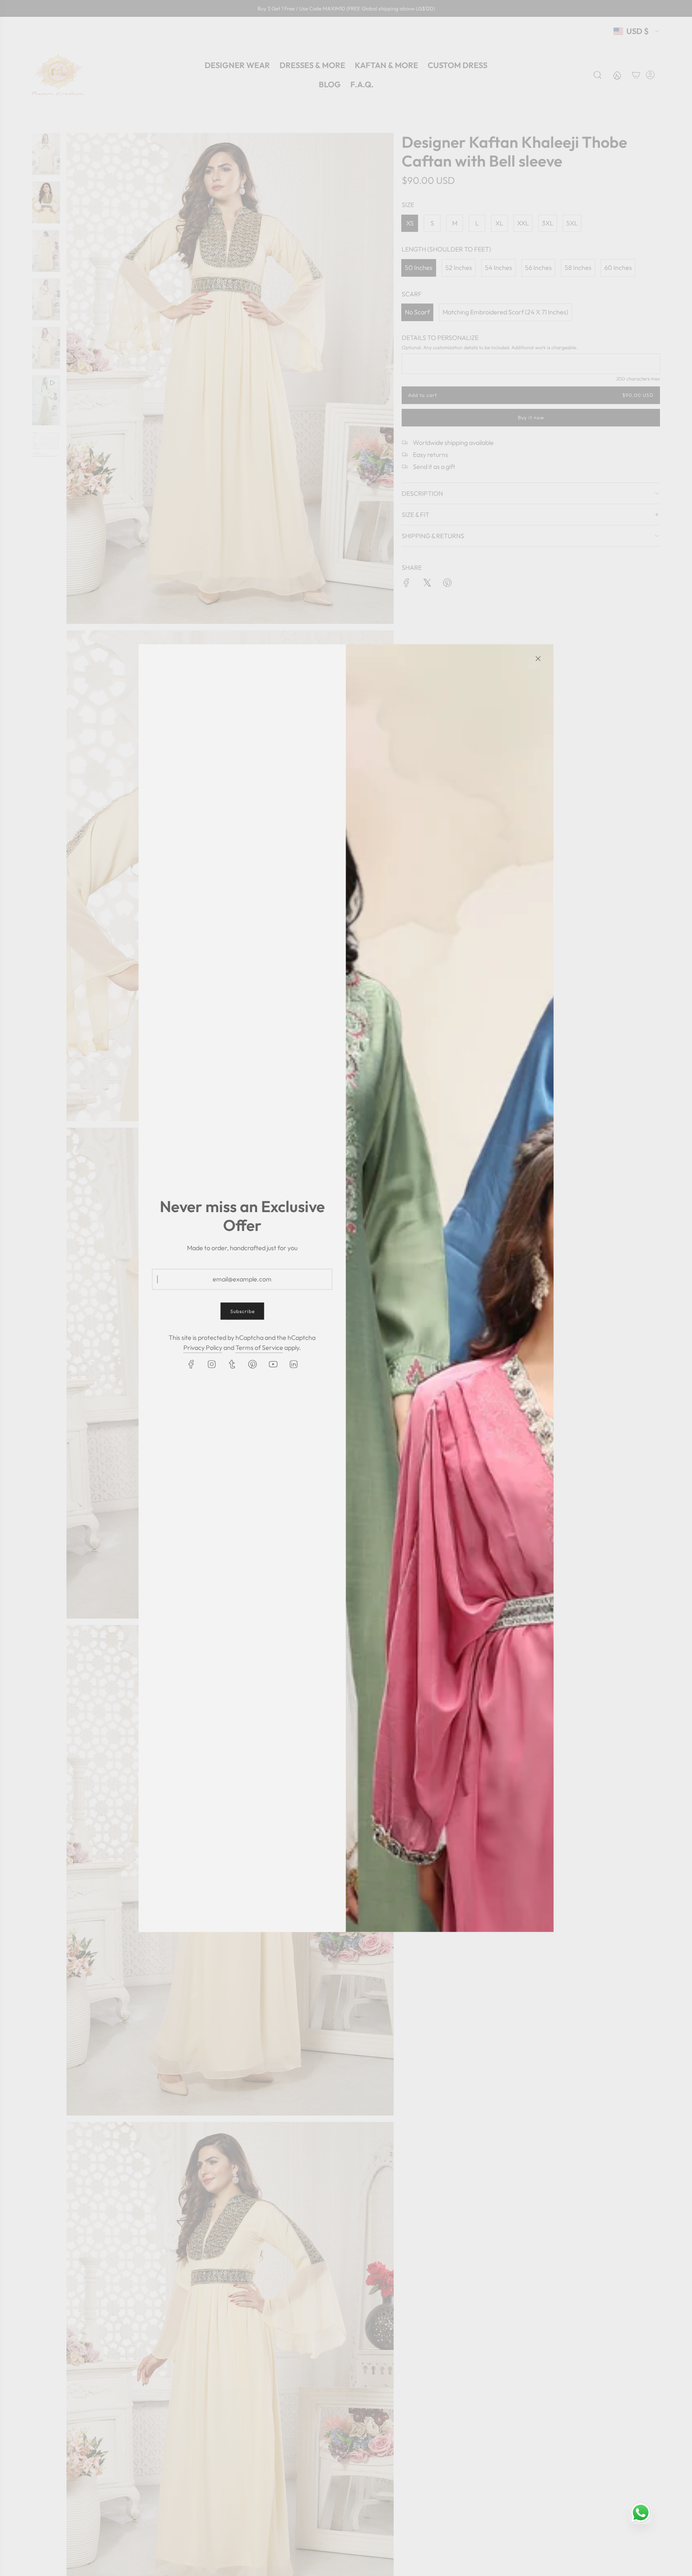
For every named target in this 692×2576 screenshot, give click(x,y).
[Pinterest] (252, 1364)
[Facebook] (191, 1364)
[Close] (538, 658)
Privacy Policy (203, 1347)
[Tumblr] (232, 1364)
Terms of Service (259, 1347)
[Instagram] (211, 1364)
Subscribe (242, 1311)
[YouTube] (273, 1364)
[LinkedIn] (293, 1364)
